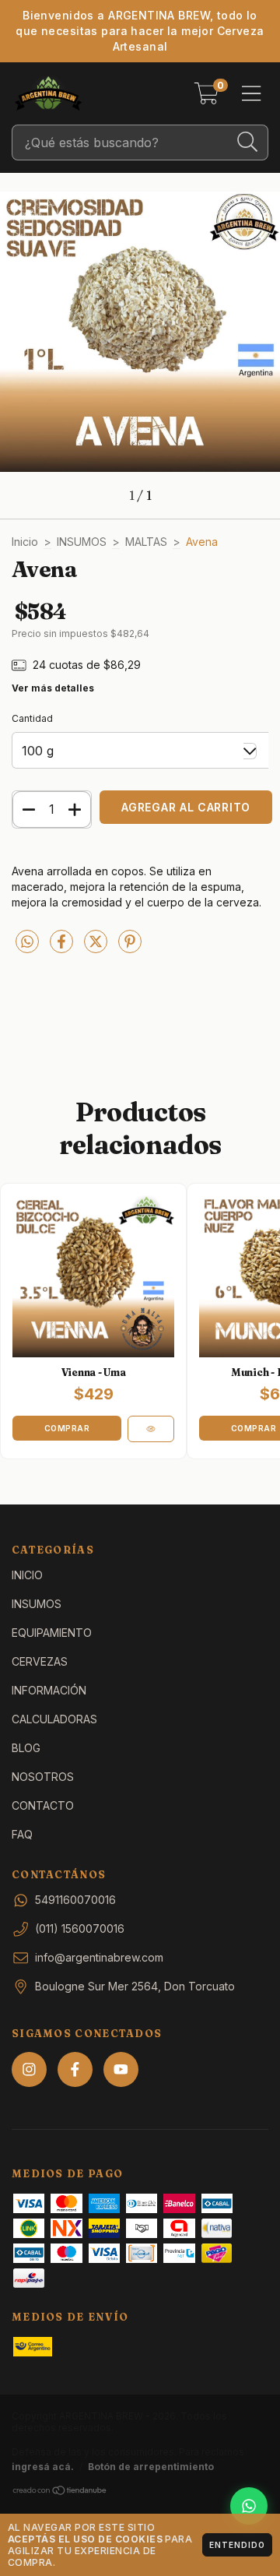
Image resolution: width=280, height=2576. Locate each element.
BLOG (26, 1748)
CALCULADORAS (54, 1719)
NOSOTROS (43, 1777)
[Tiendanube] (60, 2492)
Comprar (67, 1428)
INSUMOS (82, 542)
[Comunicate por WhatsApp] (249, 2506)
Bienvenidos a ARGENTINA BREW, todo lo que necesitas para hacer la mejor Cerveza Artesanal (140, 31)
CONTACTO (43, 1805)
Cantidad (32, 718)
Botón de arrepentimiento (151, 2467)
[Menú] (252, 93)
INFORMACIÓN (49, 1690)
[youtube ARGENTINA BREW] (121, 2069)
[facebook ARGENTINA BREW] (75, 2069)
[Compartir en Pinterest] (130, 947)
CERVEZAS (40, 1661)
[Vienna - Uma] (151, 1429)
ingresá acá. (43, 2467)
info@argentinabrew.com (99, 1957)
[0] (206, 98)
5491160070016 (75, 1900)
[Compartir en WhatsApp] (27, 942)
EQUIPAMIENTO (52, 1633)
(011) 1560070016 (80, 1928)
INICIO (27, 1575)
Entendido (237, 2545)
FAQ (22, 1834)
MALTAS (146, 542)
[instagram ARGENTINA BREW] (29, 2069)
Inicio (25, 542)
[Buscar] (248, 142)
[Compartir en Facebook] (63, 947)
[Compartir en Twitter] (97, 947)
